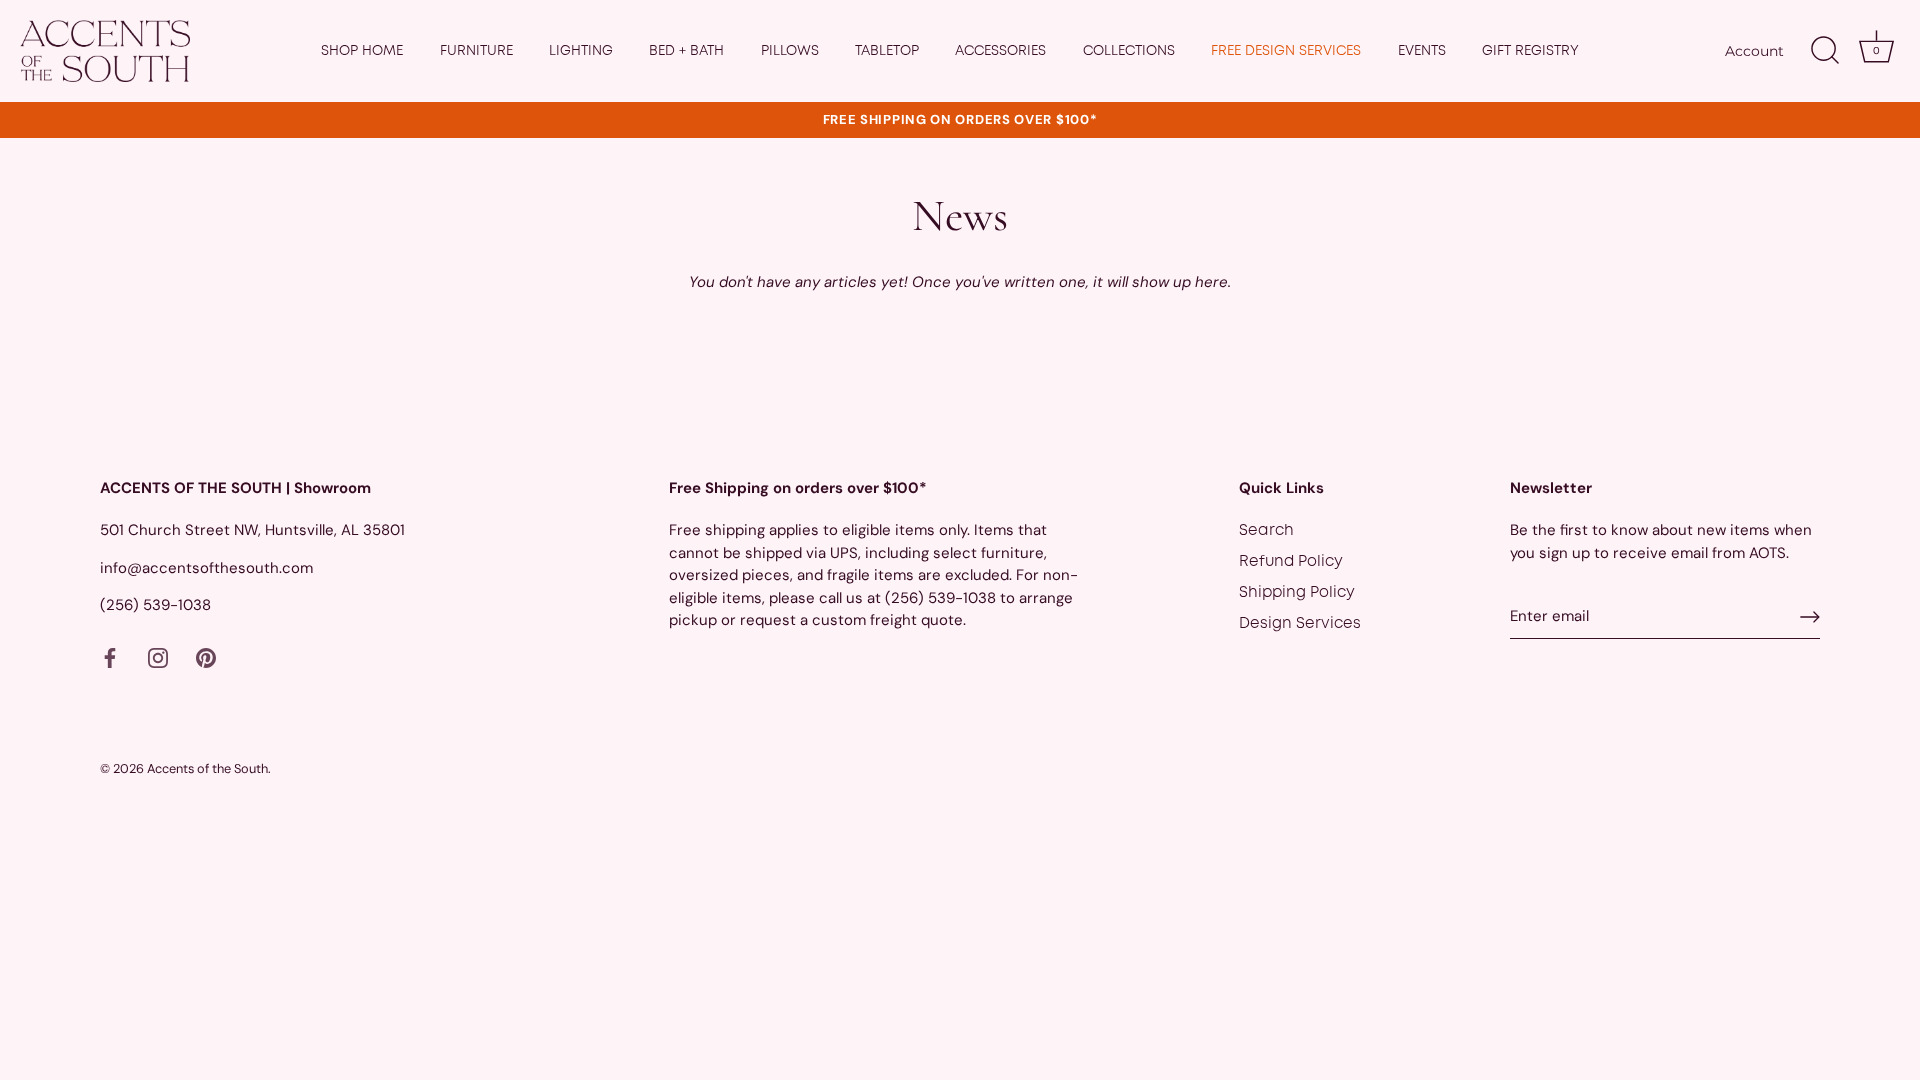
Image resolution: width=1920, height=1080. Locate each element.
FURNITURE (476, 51)
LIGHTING (581, 51)
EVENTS (1422, 51)
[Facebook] (110, 659)
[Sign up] (1810, 617)
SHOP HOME (362, 51)
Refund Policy (1291, 562)
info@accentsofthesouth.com (206, 568)
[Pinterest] (206, 659)
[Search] (1825, 51)
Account (1754, 51)
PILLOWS (790, 51)
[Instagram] (158, 659)
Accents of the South (207, 768)
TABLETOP (887, 51)
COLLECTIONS (1129, 51)
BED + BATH (686, 51)
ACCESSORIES (1000, 51)
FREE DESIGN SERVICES (1286, 51)
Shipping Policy (1297, 593)
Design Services (1300, 624)
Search (1266, 531)
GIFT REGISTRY (1530, 51)
